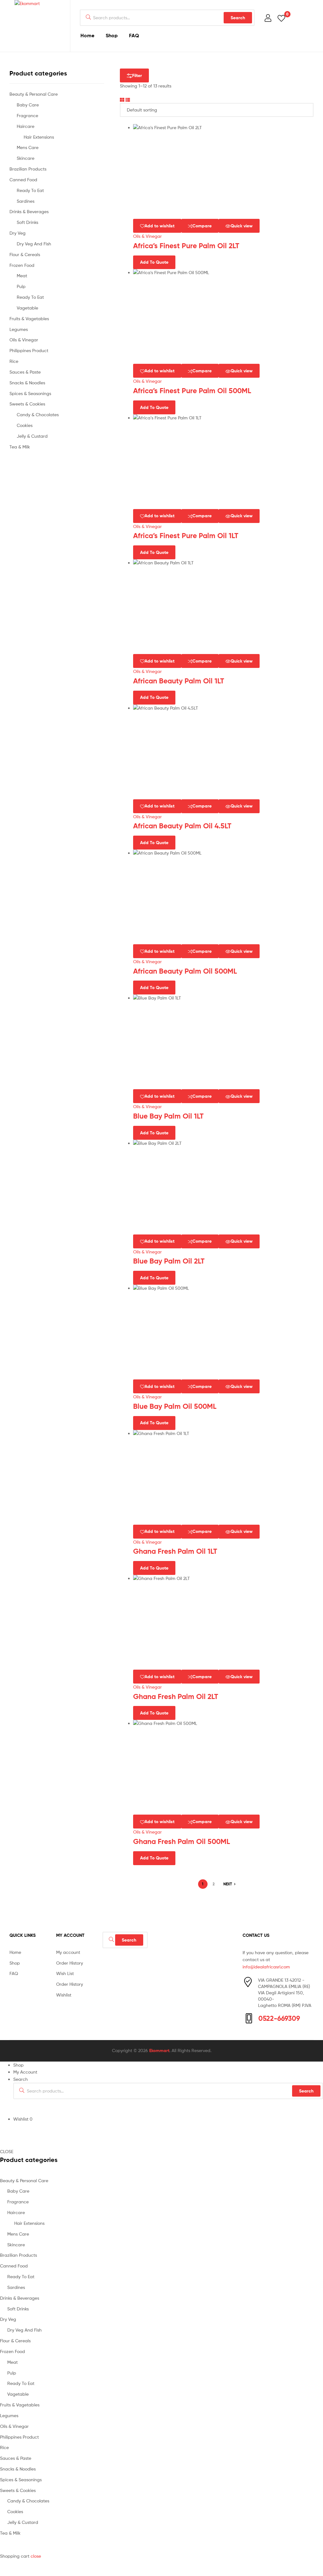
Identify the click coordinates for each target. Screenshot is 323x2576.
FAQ (134, 35)
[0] (281, 18)
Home (87, 35)
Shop (112, 35)
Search (238, 18)
